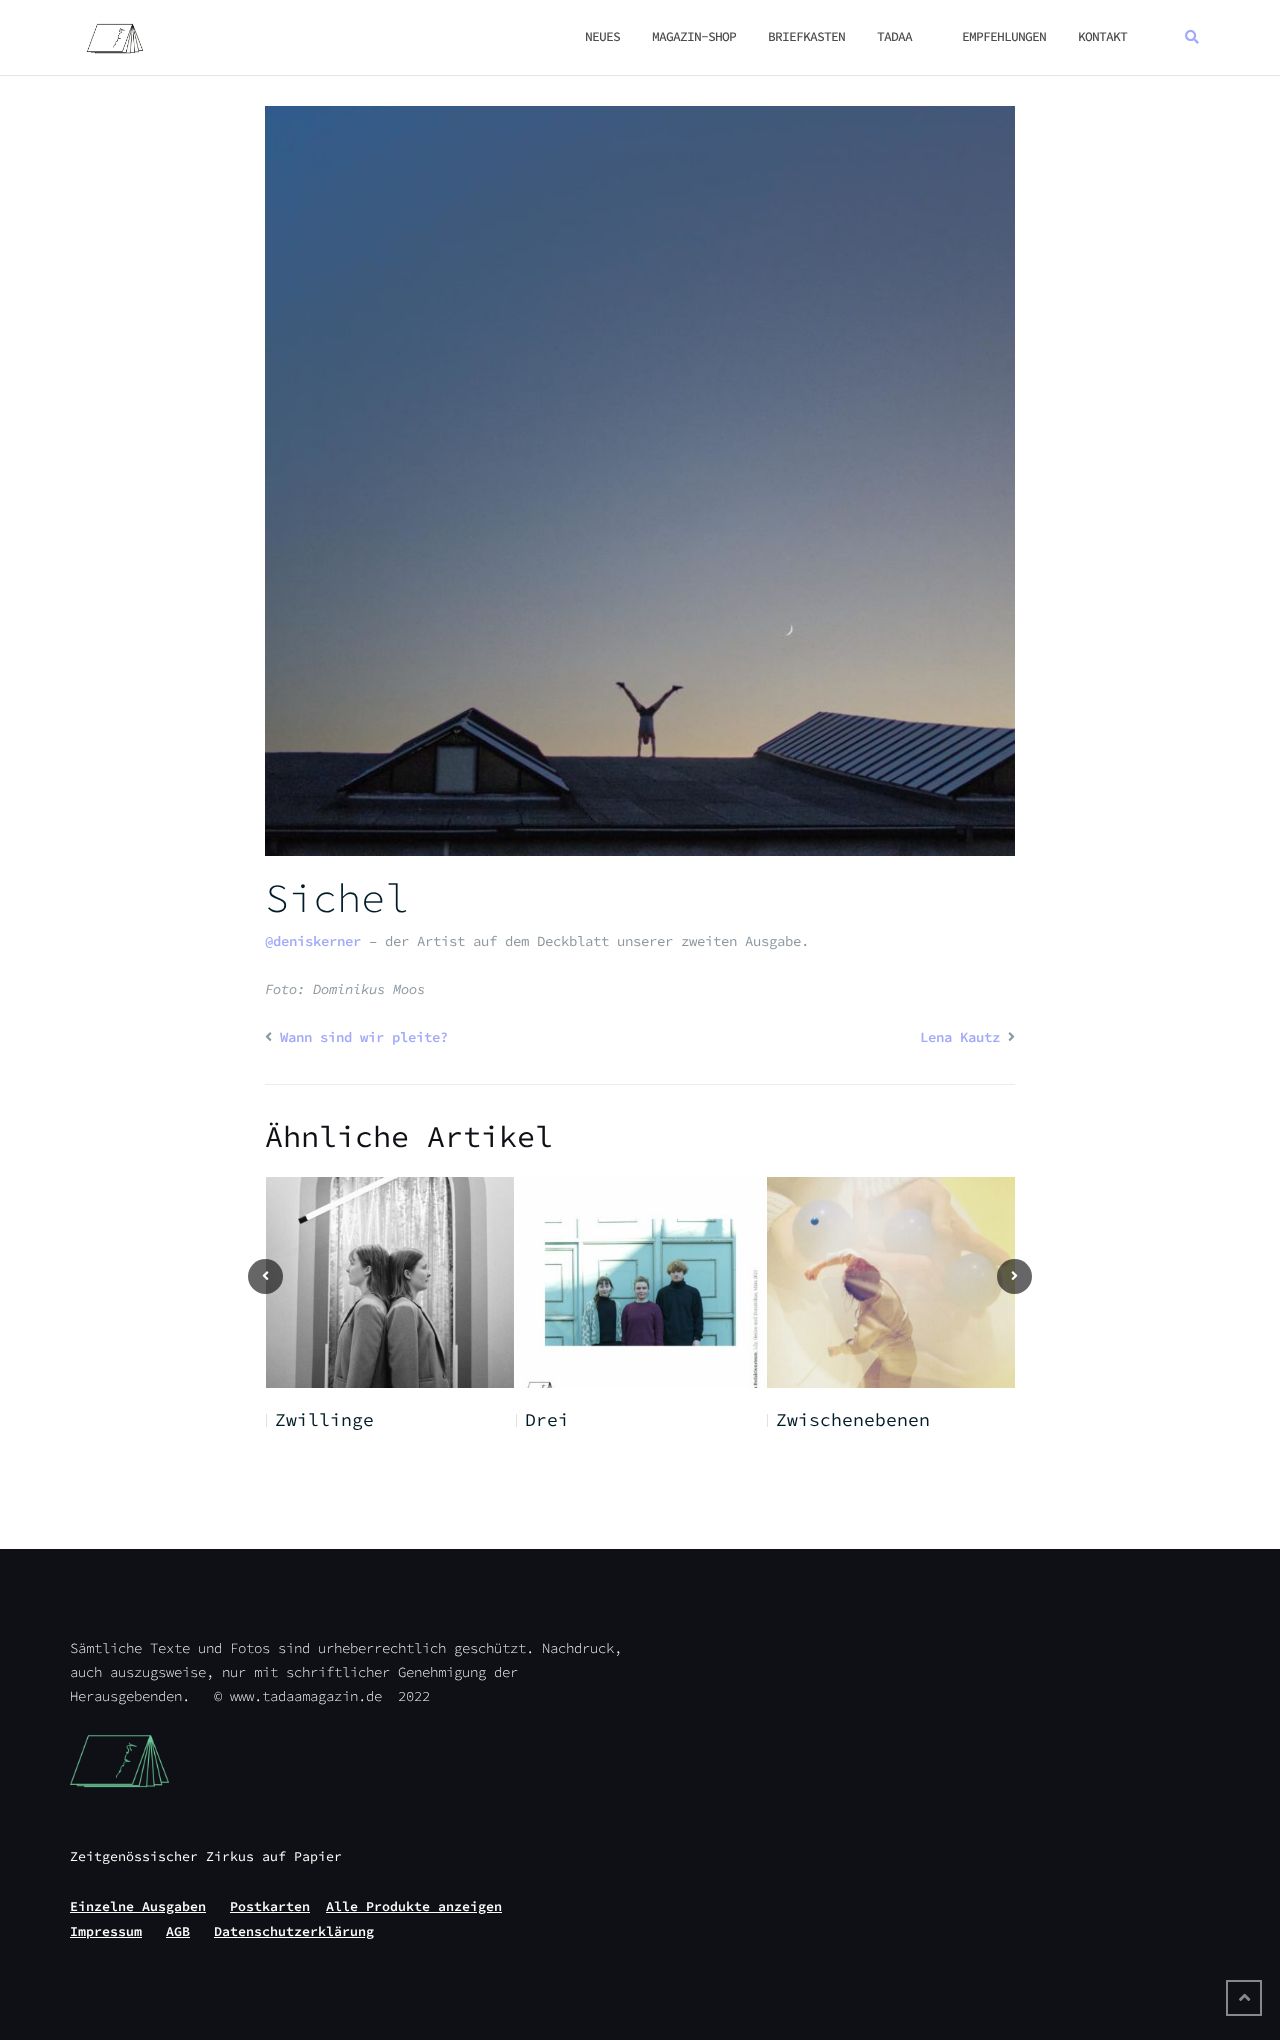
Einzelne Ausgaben (138, 1906)
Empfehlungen (1004, 36)
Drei (547, 1419)
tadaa (894, 36)
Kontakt (1102, 36)
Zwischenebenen (853, 1419)
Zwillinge (324, 1419)
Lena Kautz (960, 1037)
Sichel (337, 898)
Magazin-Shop (694, 36)
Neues (602, 36)
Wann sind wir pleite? (364, 1037)
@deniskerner (313, 941)
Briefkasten (806, 36)
